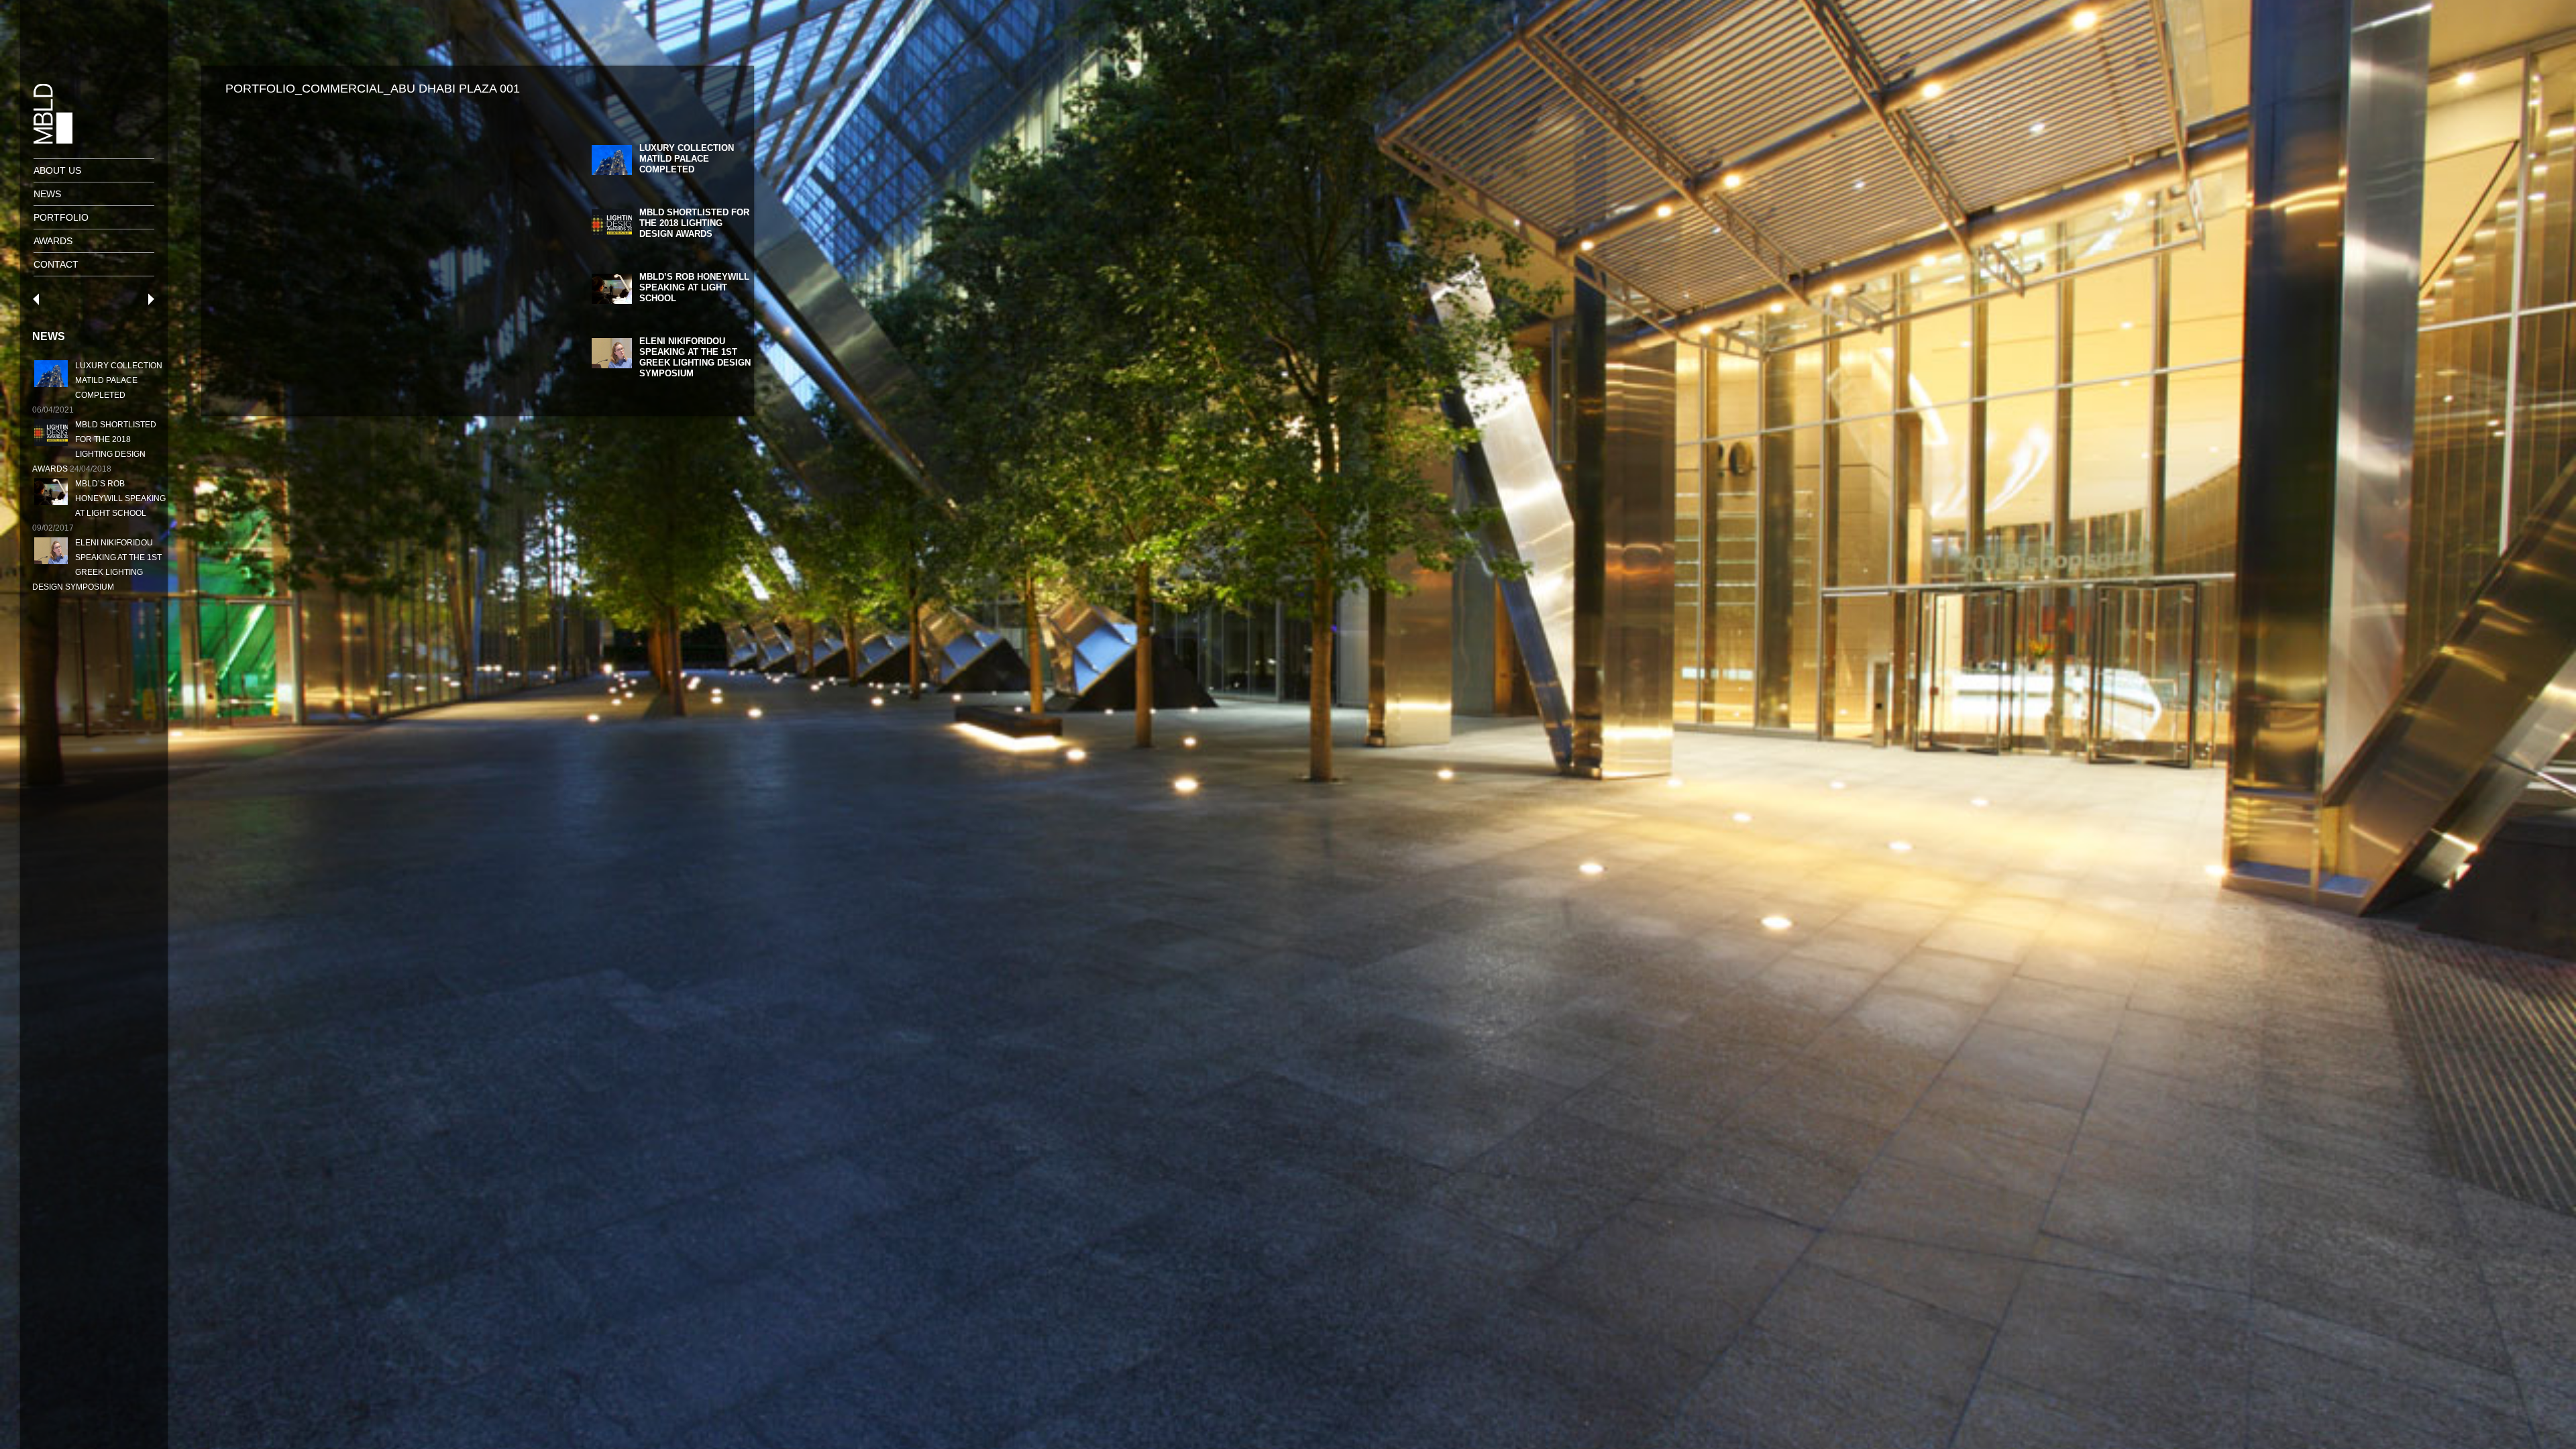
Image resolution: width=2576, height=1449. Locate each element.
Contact (56, 264)
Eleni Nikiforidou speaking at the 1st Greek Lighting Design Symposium (695, 357)
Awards (53, 241)
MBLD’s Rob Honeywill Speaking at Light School (120, 498)
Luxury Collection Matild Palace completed (119, 380)
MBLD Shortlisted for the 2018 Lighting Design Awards (694, 223)
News (47, 194)
